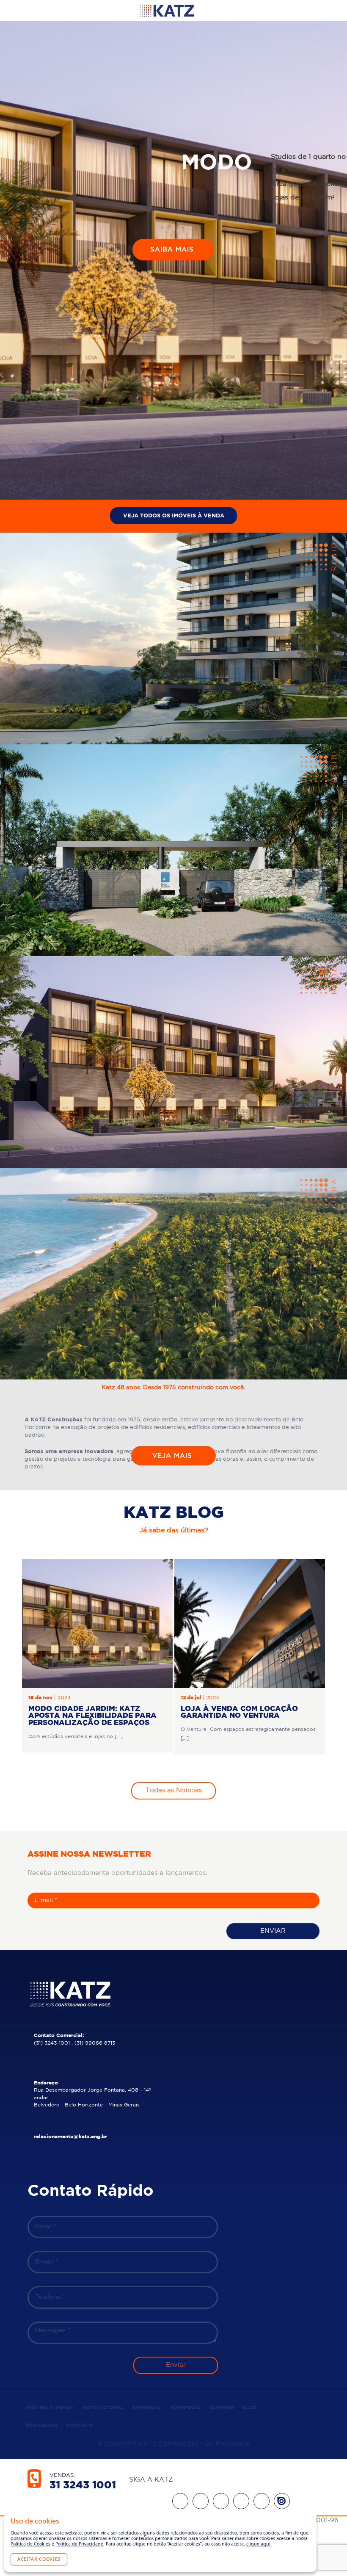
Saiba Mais (173, 258)
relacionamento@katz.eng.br (70, 2137)
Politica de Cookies (30, 2544)
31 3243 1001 (83, 2485)
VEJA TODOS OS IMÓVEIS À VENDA (174, 516)
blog (249, 2408)
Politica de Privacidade (79, 2544)
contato (79, 2425)
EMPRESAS (146, 2408)
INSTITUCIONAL (103, 2408)
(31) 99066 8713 (95, 2043)
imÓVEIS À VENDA (50, 2408)
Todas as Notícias (174, 1790)
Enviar (273, 1931)
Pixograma (233, 2444)
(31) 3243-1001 (52, 2043)
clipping (221, 2408)
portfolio (185, 2408)
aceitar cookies (39, 2559)
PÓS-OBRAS (41, 2425)
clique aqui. (259, 2544)
